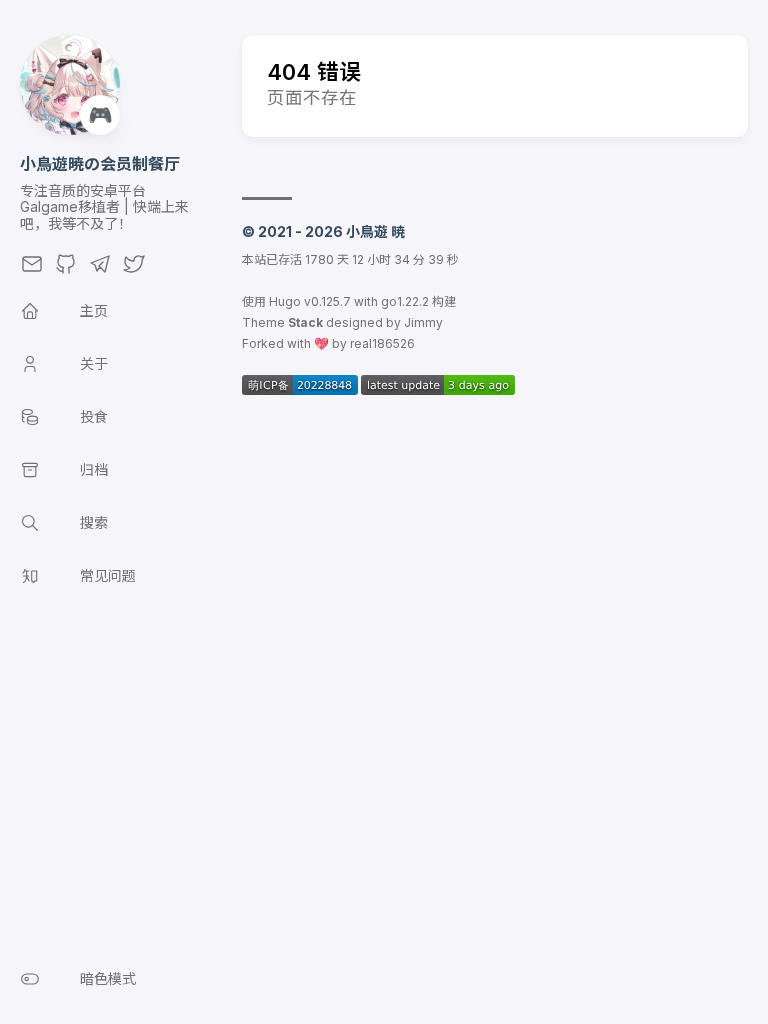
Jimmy (423, 322)
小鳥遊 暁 (375, 231)
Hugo (285, 301)
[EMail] (32, 270)
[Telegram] (100, 270)
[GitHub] (66, 270)
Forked (263, 343)
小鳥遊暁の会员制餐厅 (100, 164)
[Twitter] (134, 270)
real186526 (382, 343)
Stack (305, 322)
